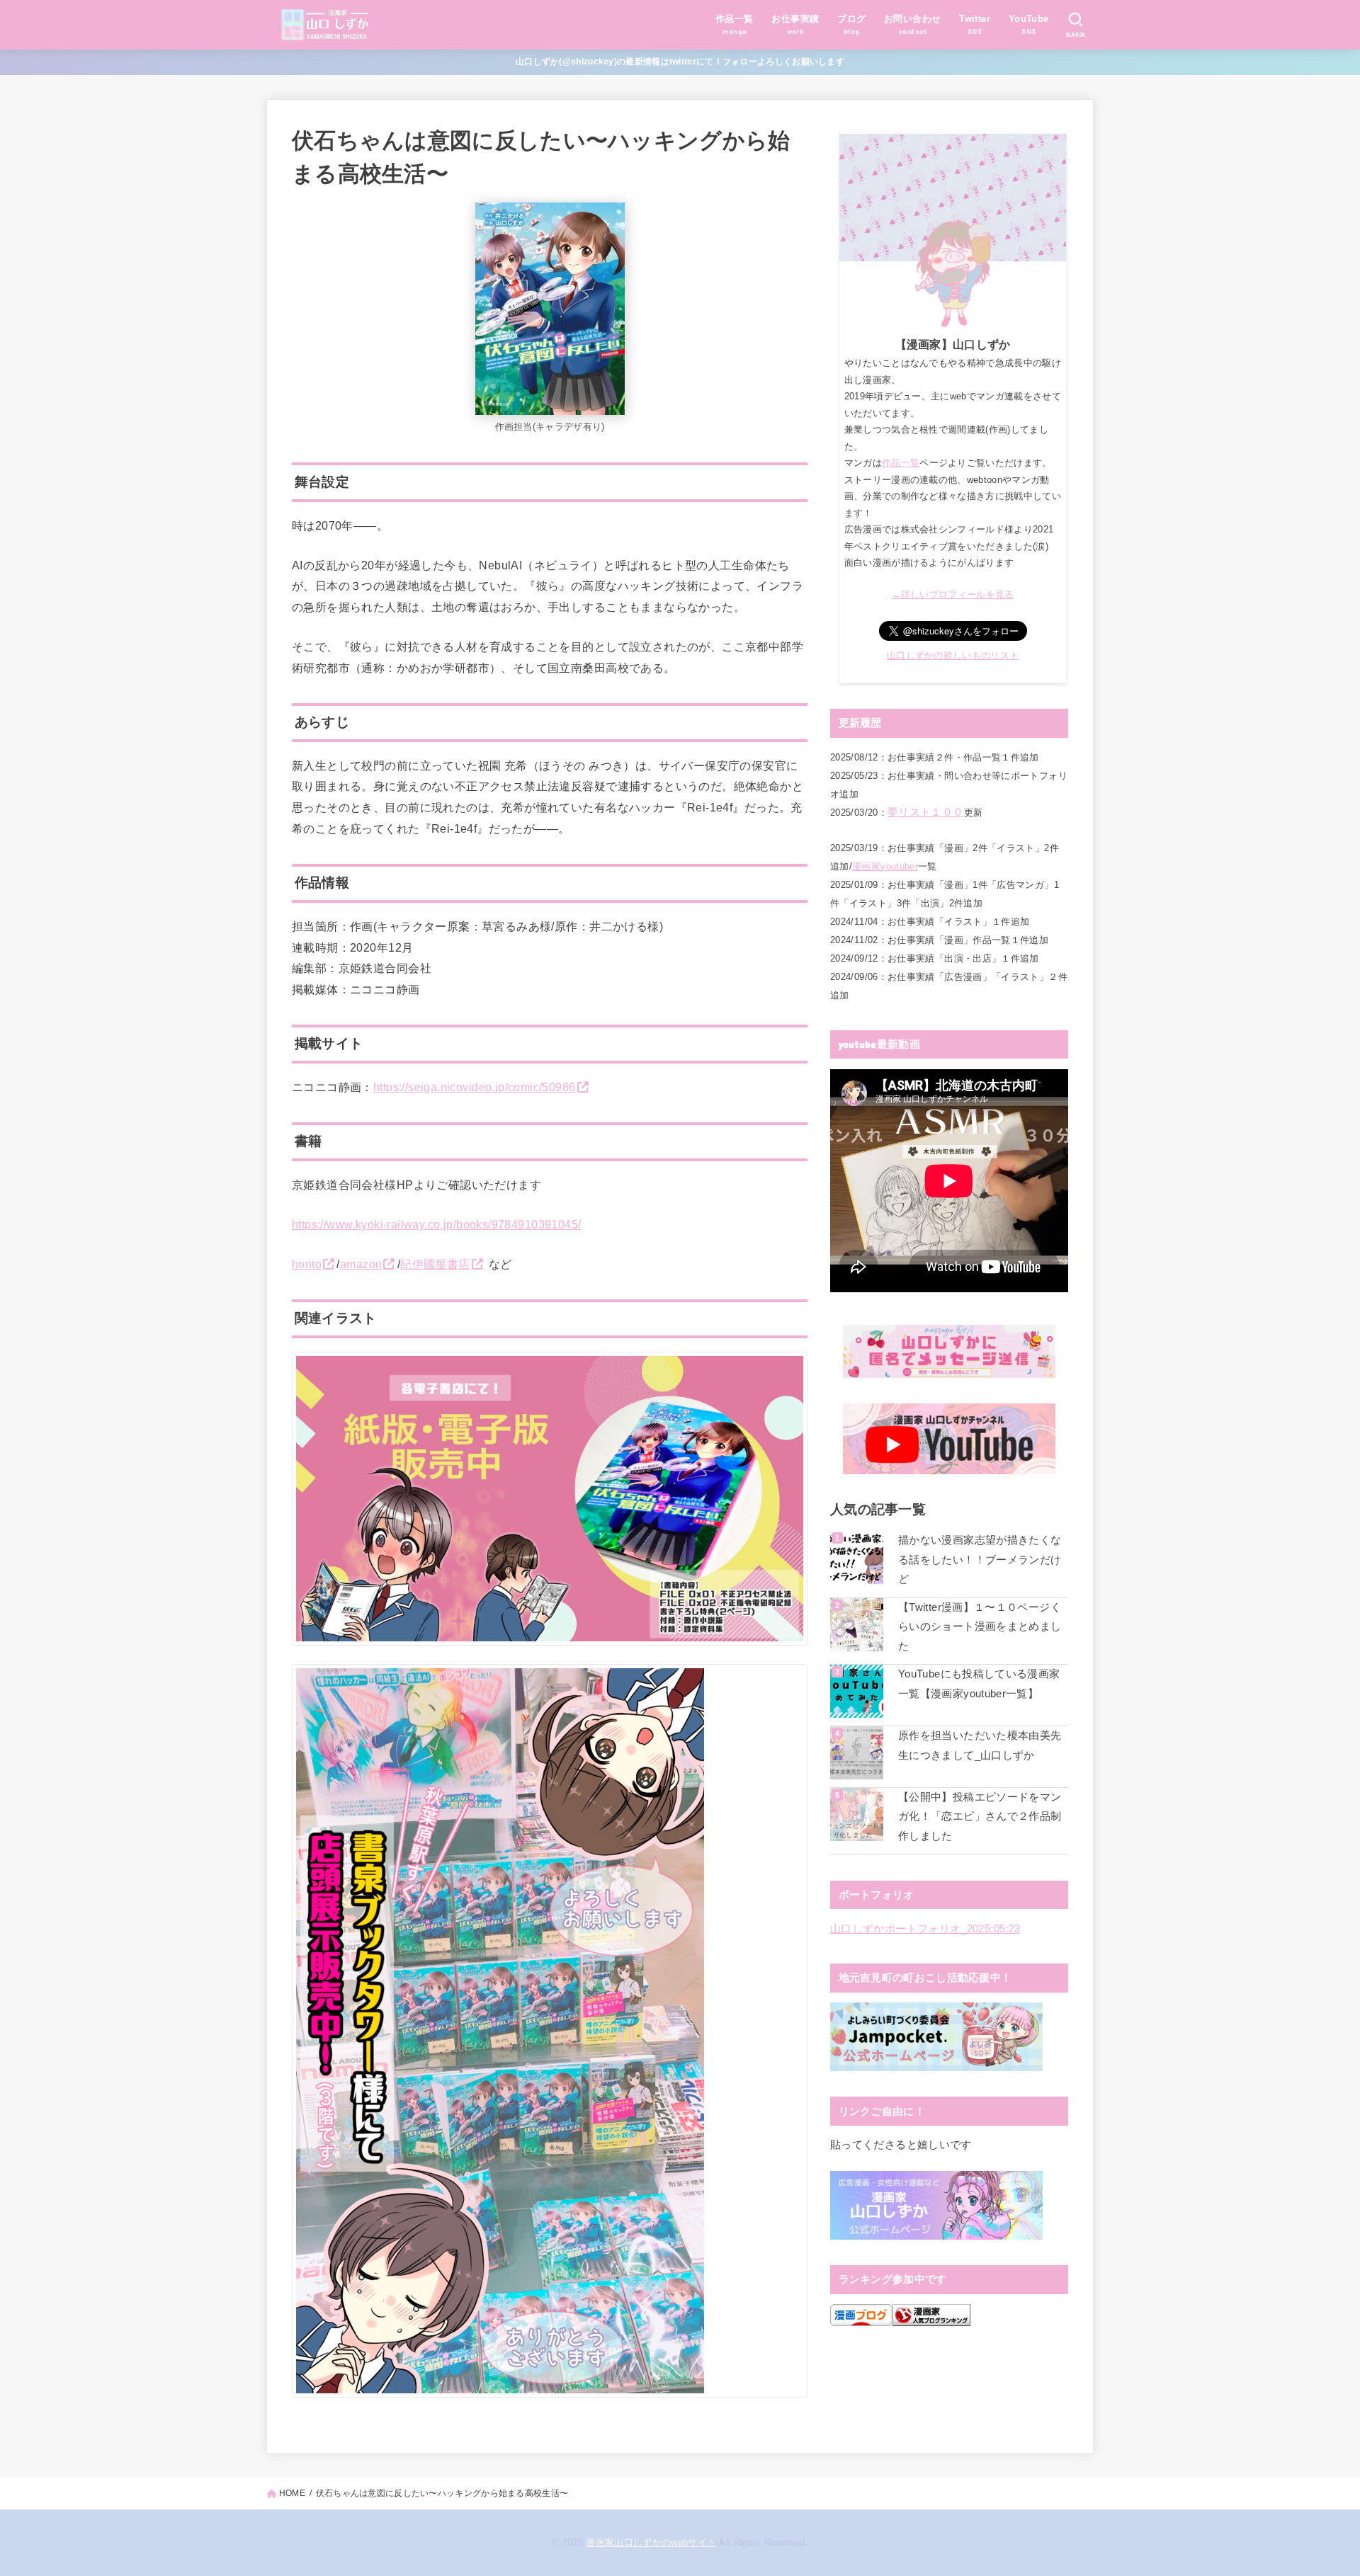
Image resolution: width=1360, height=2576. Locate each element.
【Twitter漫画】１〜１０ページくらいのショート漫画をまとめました (980, 1627)
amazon (361, 1264)
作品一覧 (901, 463)
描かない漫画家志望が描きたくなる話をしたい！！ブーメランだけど (980, 1560)
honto (307, 1264)
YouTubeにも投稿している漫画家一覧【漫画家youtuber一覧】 (979, 1684)
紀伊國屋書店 (435, 1264)
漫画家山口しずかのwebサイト (651, 2542)
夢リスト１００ (926, 812)
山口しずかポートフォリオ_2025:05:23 (925, 1929)
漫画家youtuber (885, 866)
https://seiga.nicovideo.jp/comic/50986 (475, 1087)
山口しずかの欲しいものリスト (953, 655)
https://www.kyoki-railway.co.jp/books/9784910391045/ (436, 1224)
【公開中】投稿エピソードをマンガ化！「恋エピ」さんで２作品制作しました (980, 1817)
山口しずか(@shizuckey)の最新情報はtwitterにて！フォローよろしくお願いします (680, 62)
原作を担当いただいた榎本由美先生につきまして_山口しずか (980, 1745)
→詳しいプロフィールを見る (953, 594)
